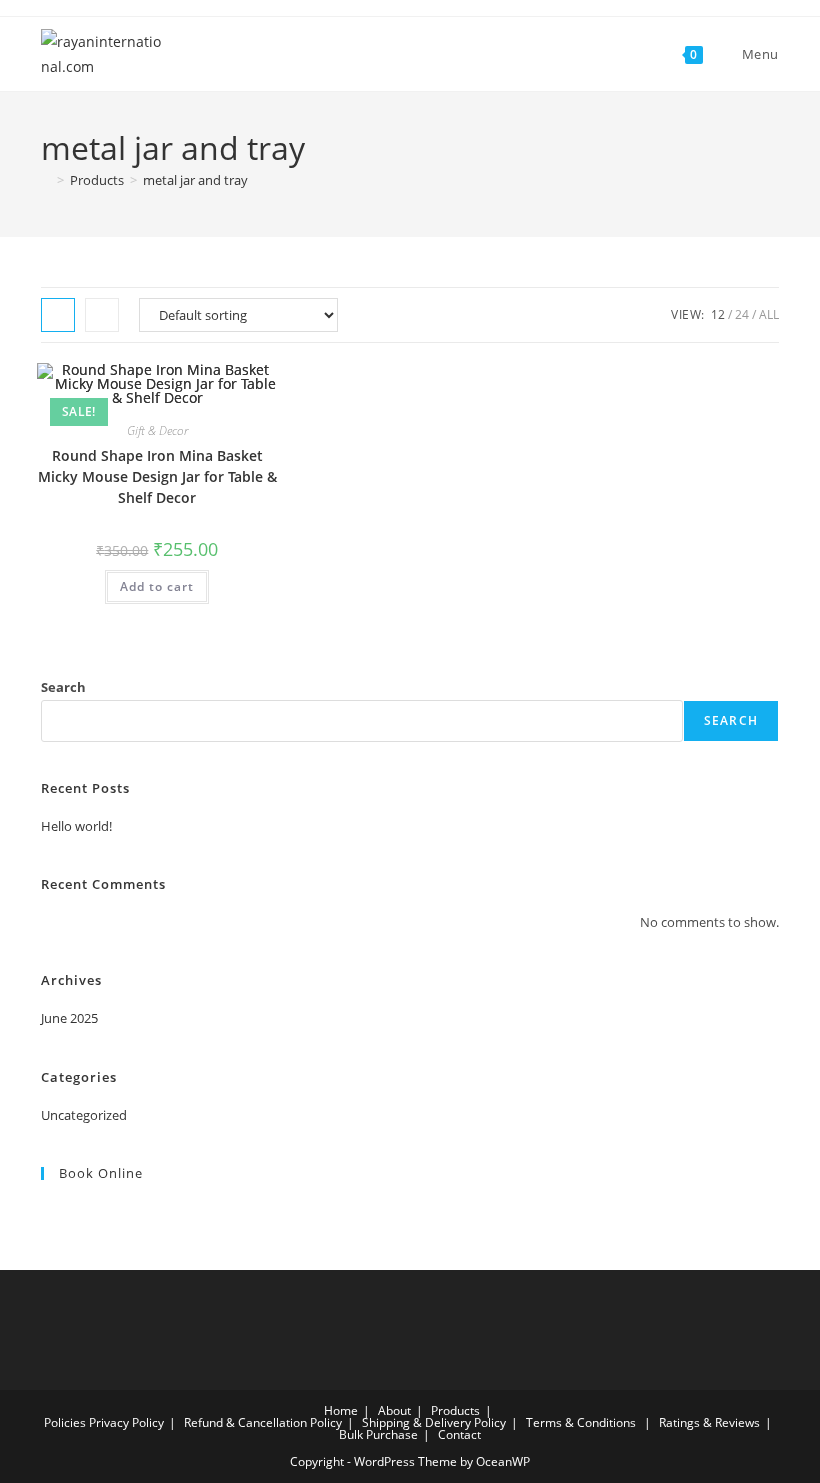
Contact (459, 1434)
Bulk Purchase (378, 1434)
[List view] (102, 315)
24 (742, 314)
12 (718, 314)
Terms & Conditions (581, 1422)
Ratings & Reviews (709, 1422)
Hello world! (76, 826)
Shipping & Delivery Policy (434, 1422)
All (769, 314)
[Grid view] (58, 315)
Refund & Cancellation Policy (263, 1422)
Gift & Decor (157, 430)
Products (455, 1410)
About (394, 1410)
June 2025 (69, 1018)
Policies (65, 1422)
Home (341, 1410)
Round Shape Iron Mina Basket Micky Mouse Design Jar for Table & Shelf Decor (157, 476)
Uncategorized (84, 1115)
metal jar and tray (195, 180)
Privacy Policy (126, 1422)
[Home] (46, 180)
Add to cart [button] (157, 586)
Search (63, 687)
